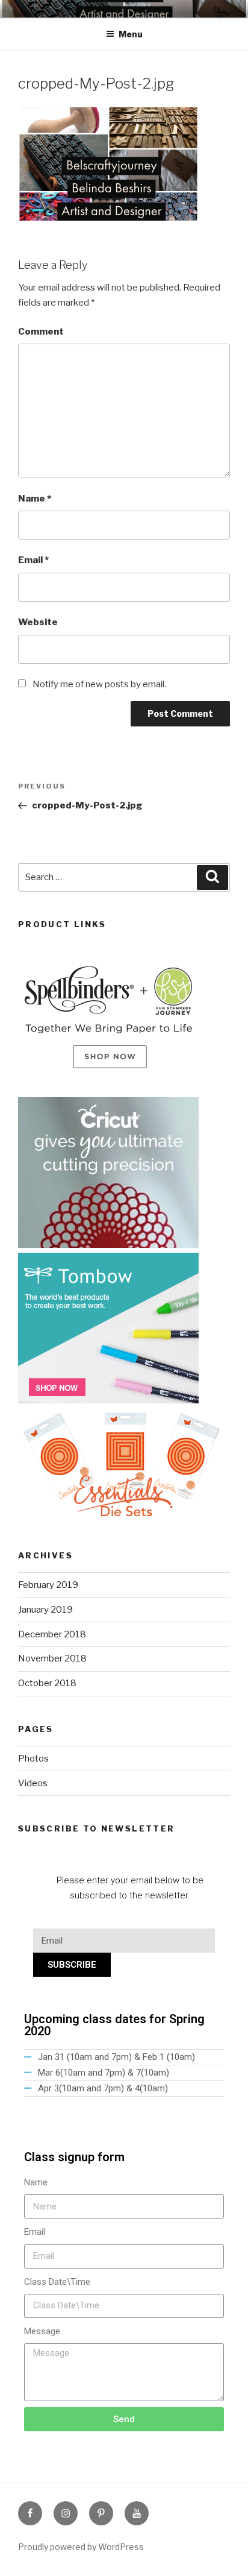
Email (33, 560)
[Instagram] (66, 2513)
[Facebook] (30, 2513)
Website (38, 622)
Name (35, 499)
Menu (131, 34)
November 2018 (52, 1658)
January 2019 (45, 1610)
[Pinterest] (101, 2513)
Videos (33, 1783)
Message (42, 2331)
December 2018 (52, 1634)
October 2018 (47, 1683)
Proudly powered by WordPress (81, 2547)
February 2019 (48, 1585)
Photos (33, 1759)
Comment (41, 332)
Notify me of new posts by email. (99, 684)
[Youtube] (137, 2513)
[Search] (212, 878)
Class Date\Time (57, 2282)
